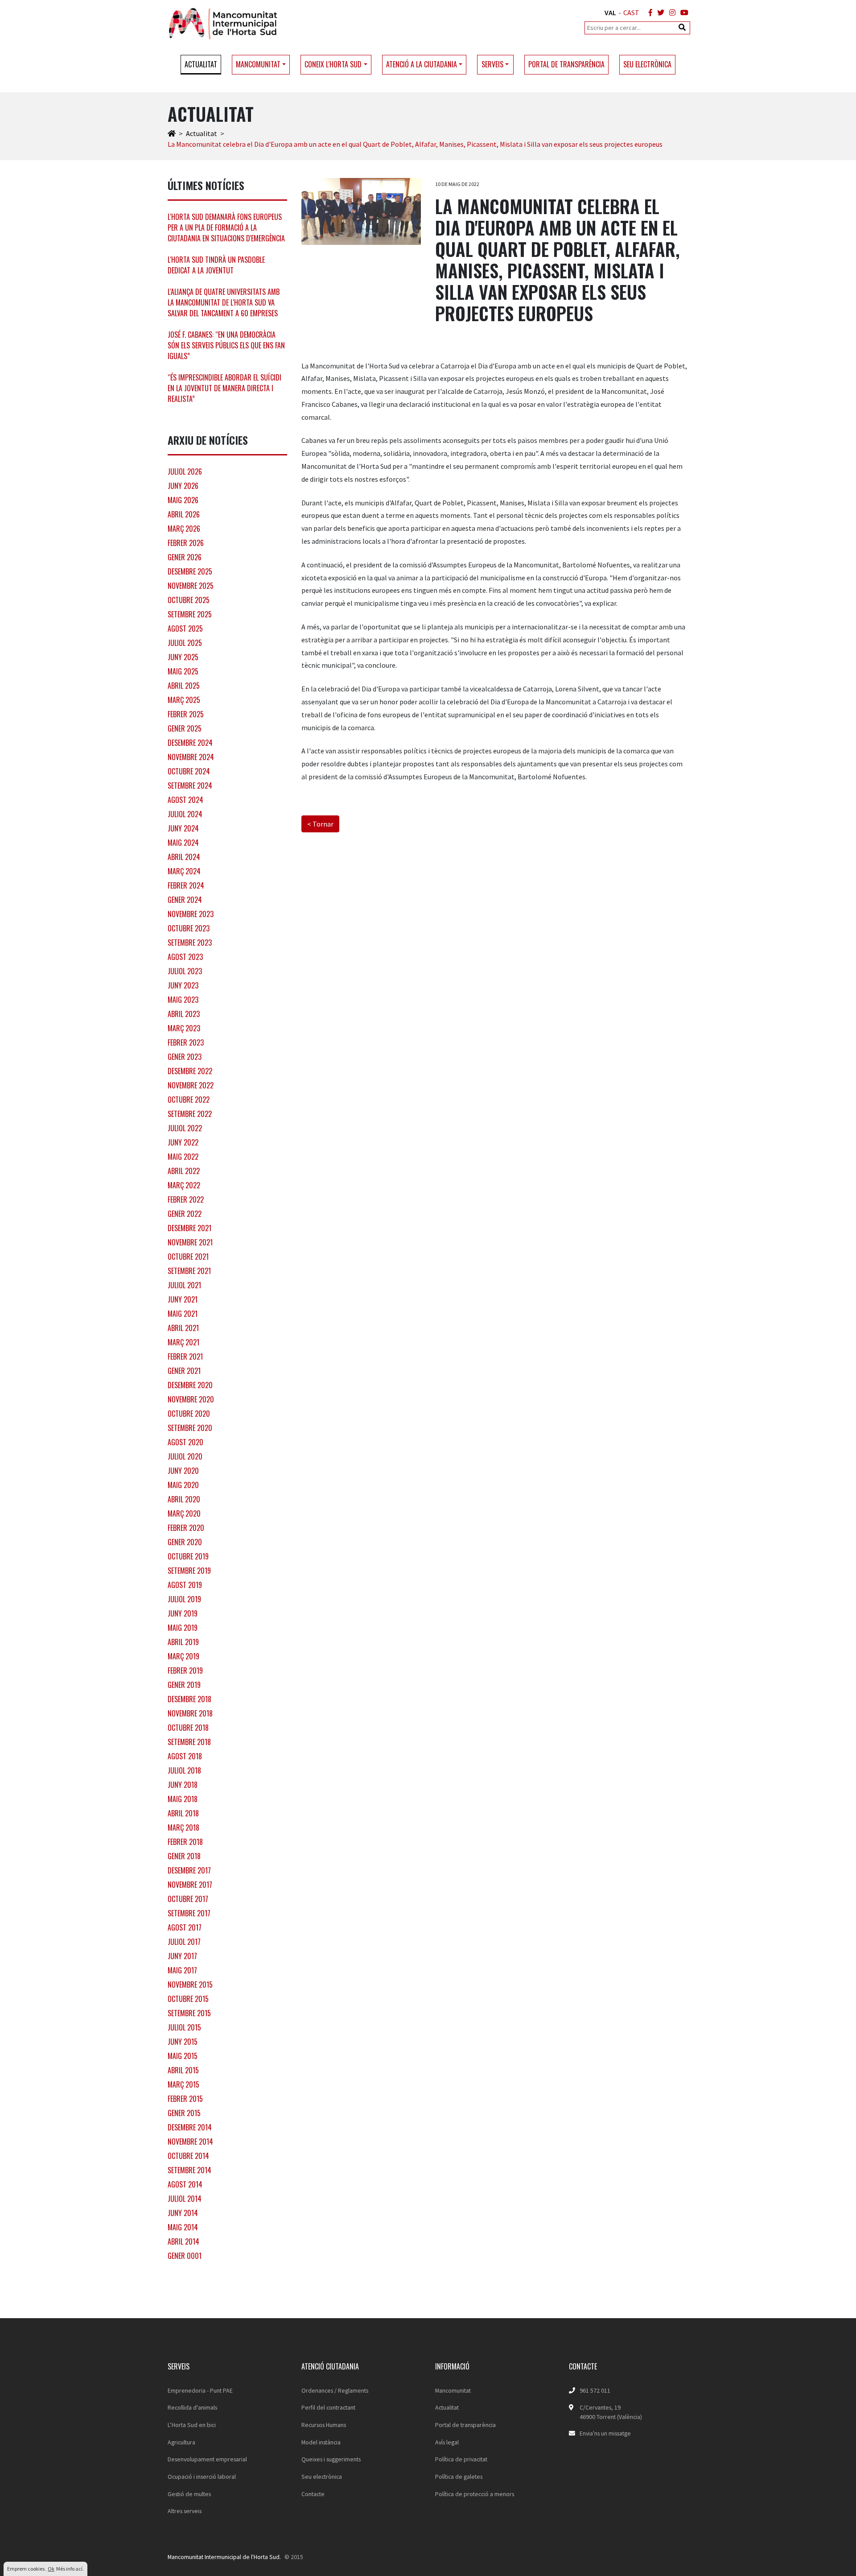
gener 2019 (184, 1685)
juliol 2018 (184, 1770)
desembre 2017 (189, 1870)
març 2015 (183, 2084)
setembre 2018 (189, 1742)
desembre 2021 (189, 1228)
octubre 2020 (189, 1414)
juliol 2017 (184, 1942)
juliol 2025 (185, 643)
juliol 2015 (184, 2027)
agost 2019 (185, 1585)
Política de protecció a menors (475, 2494)
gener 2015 (184, 2113)
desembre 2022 (190, 1071)
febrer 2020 (186, 1528)
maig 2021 (183, 1314)
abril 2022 (184, 1171)
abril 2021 (183, 1328)
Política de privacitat (461, 2459)
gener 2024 (185, 900)
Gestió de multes (189, 2494)
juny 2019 (183, 1613)
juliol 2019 (184, 1599)
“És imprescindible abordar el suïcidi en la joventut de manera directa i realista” (224, 388)
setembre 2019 (189, 1571)
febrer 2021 (185, 1356)
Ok (51, 2569)
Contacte (313, 2494)
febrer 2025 (186, 714)
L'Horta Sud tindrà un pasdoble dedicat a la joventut (216, 265)
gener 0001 (185, 2256)
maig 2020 (183, 1485)
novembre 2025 (191, 586)
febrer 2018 (185, 1842)
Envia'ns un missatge (605, 2433)
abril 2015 (183, 2070)
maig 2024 (183, 843)
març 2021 (183, 1342)
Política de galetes (459, 2477)
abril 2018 (183, 1813)
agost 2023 (185, 957)
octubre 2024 (189, 771)
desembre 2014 (190, 2127)
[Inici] (172, 133)
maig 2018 (183, 1799)
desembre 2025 (190, 571)
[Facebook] (649, 12)
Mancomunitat (453, 2390)
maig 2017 (182, 1970)
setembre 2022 (190, 1114)
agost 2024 (185, 800)
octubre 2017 (188, 1899)
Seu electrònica (647, 64)
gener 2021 (184, 1371)
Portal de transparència (566, 64)
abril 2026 (184, 514)
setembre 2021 (189, 1271)
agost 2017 (185, 1927)
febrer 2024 (186, 885)
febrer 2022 (186, 1199)
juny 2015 (183, 2042)
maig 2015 (183, 2056)
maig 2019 (183, 1628)
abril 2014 (183, 2241)
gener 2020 (185, 1542)
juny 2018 (183, 1785)
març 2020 (184, 1513)
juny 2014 (183, 2213)
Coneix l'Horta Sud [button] (333, 64)
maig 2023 (183, 1000)
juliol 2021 (184, 1285)
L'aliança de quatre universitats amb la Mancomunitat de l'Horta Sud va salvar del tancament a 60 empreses (224, 302)
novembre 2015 (190, 1985)
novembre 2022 (191, 1085)
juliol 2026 (185, 471)
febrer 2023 (186, 1042)
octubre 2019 (188, 1556)
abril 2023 (184, 1014)
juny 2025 (183, 657)
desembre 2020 (190, 1385)
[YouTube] (683, 12)
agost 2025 (185, 628)
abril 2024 (184, 857)
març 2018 (183, 1828)
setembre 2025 (190, 614)
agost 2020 (185, 1442)
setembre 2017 (189, 1913)
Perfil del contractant (328, 2407)
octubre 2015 (188, 1999)
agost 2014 (185, 2184)
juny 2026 (183, 486)
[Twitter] (659, 12)
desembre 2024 (190, 743)
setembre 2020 (190, 1428)
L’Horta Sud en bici (192, 2425)
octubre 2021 (188, 1257)
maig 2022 (183, 1157)
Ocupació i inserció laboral (202, 2477)
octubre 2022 (189, 1100)
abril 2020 (184, 1499)
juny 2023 (183, 985)
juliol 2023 (185, 971)
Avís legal (447, 2442)
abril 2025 (184, 686)
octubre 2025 (189, 600)
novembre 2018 (190, 1713)
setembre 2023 (190, 943)
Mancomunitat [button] (258, 64)
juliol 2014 (185, 2199)
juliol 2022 (185, 1128)
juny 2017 (182, 1956)
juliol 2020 (185, 1456)
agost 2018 (185, 1756)
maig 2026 (183, 500)
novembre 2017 (190, 1885)
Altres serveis (185, 2511)
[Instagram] (671, 12)
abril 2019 (183, 1642)
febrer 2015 (185, 2099)
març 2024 (184, 871)
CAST (631, 12)
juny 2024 (183, 828)
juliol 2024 (185, 814)
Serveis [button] (492, 64)
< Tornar (320, 824)
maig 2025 (183, 671)
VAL (610, 12)
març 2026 (184, 529)
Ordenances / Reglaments (335, 2390)
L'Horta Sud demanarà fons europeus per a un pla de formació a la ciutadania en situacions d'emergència (226, 227)
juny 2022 (183, 1142)
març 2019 (183, 1656)
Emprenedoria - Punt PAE (200, 2390)
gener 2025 (185, 728)
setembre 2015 (189, 2013)
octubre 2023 (189, 928)
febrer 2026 (186, 543)
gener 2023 (185, 1057)
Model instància (321, 2442)
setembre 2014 (189, 2170)
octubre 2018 (188, 1728)
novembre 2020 (191, 1399)
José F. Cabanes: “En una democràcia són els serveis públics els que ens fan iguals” (226, 345)
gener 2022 (185, 1214)
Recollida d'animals (192, 2407)
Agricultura (181, 2442)
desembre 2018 (189, 1699)
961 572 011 (595, 2390)
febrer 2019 (185, 1670)
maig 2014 (183, 2227)
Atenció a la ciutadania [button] (422, 64)
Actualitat (201, 64)
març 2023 (184, 1028)
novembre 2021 (190, 1242)
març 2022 (184, 1185)
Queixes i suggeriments (331, 2459)
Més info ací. (70, 2569)
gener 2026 (185, 557)
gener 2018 (184, 1856)
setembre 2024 (190, 786)
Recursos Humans (324, 2425)
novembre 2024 (191, 757)
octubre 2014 (188, 2156)
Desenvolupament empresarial (207, 2459)
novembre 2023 (191, 914)
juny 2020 (183, 1471)
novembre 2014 (190, 2142)
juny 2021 (183, 1299)
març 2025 (184, 700)
